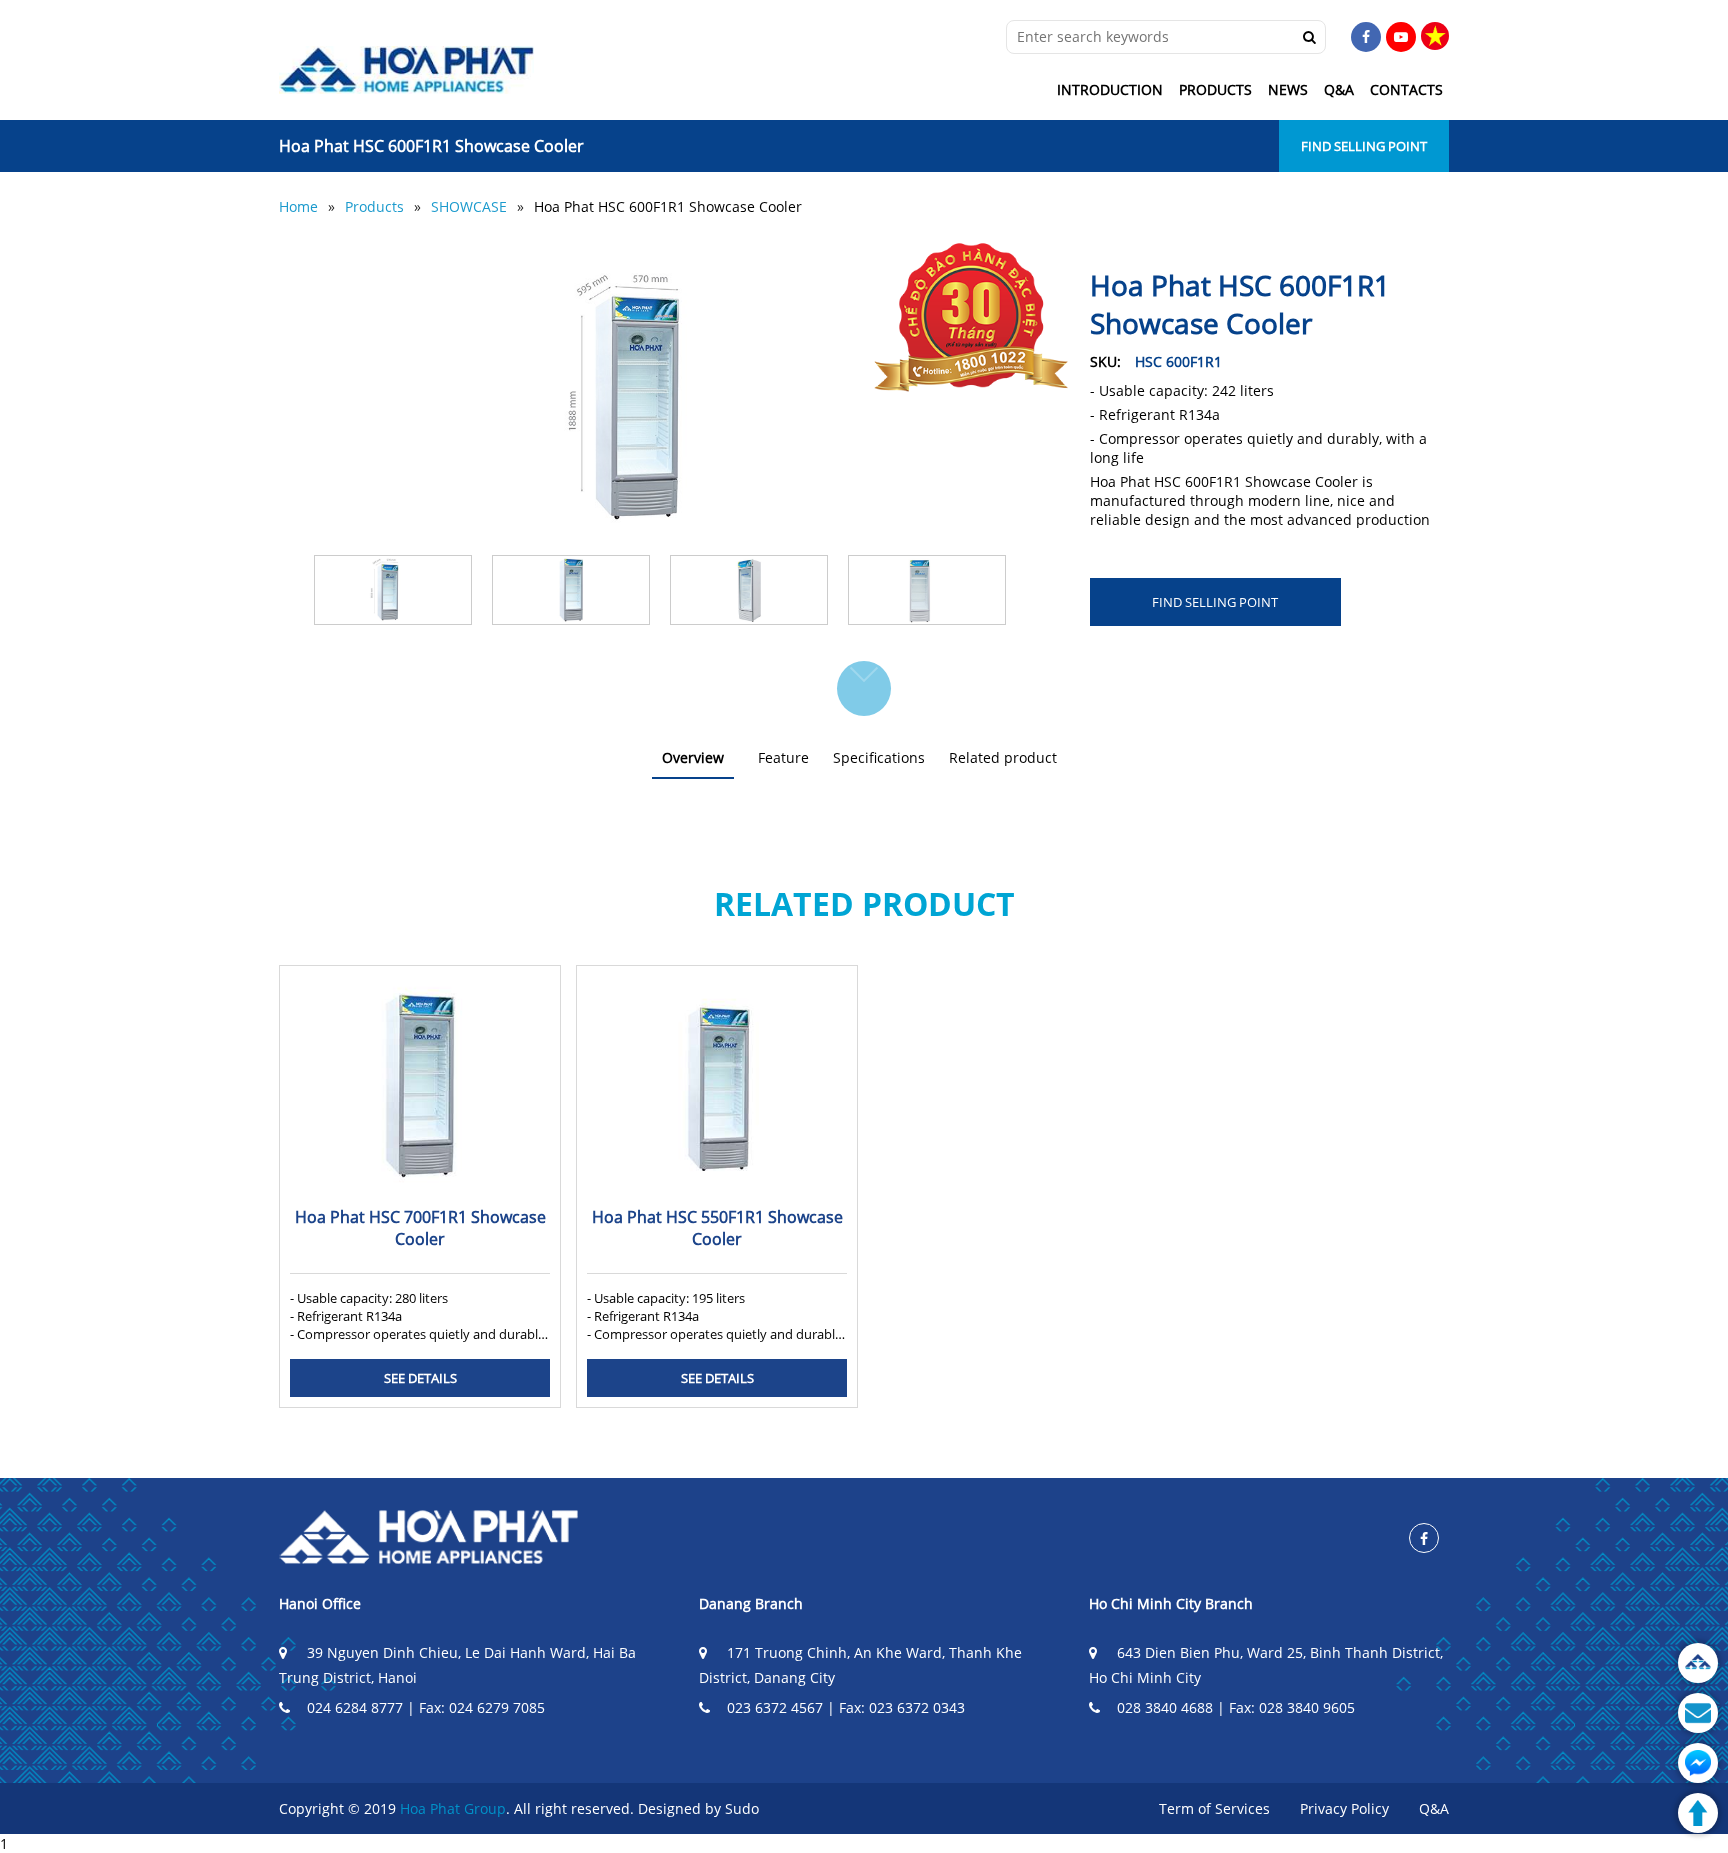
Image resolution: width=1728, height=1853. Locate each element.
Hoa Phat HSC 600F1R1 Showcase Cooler (668, 206)
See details (420, 1378)
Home (298, 206)
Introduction (1110, 89)
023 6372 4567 (775, 1707)
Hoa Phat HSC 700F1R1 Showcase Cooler (420, 1228)
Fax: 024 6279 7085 (482, 1707)
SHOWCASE (469, 206)
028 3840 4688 (1165, 1707)
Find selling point (1364, 146)
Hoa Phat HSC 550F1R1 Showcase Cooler (717, 1228)
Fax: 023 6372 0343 (902, 1707)
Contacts (1406, 89)
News (1288, 89)
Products (1215, 89)
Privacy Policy (1344, 1808)
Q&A (1339, 89)
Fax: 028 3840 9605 (1292, 1707)
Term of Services (1214, 1808)
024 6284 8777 (355, 1707)
